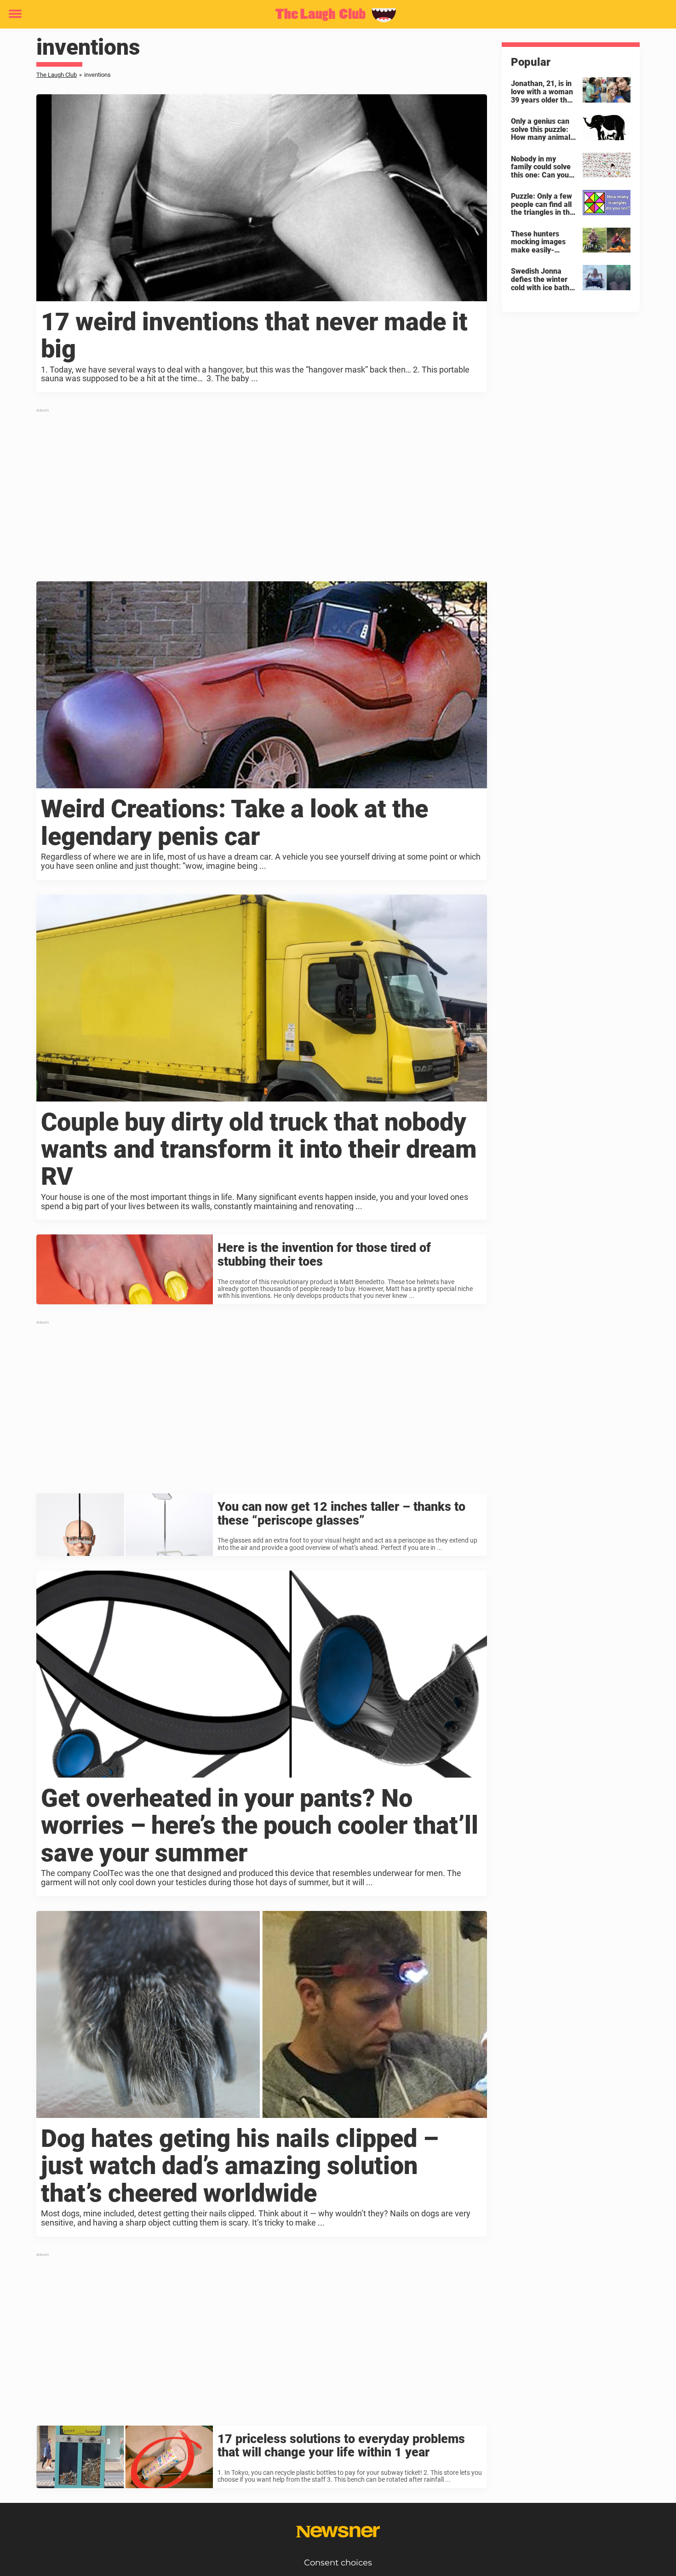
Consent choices (338, 2563)
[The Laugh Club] (335, 15)
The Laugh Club (57, 75)
